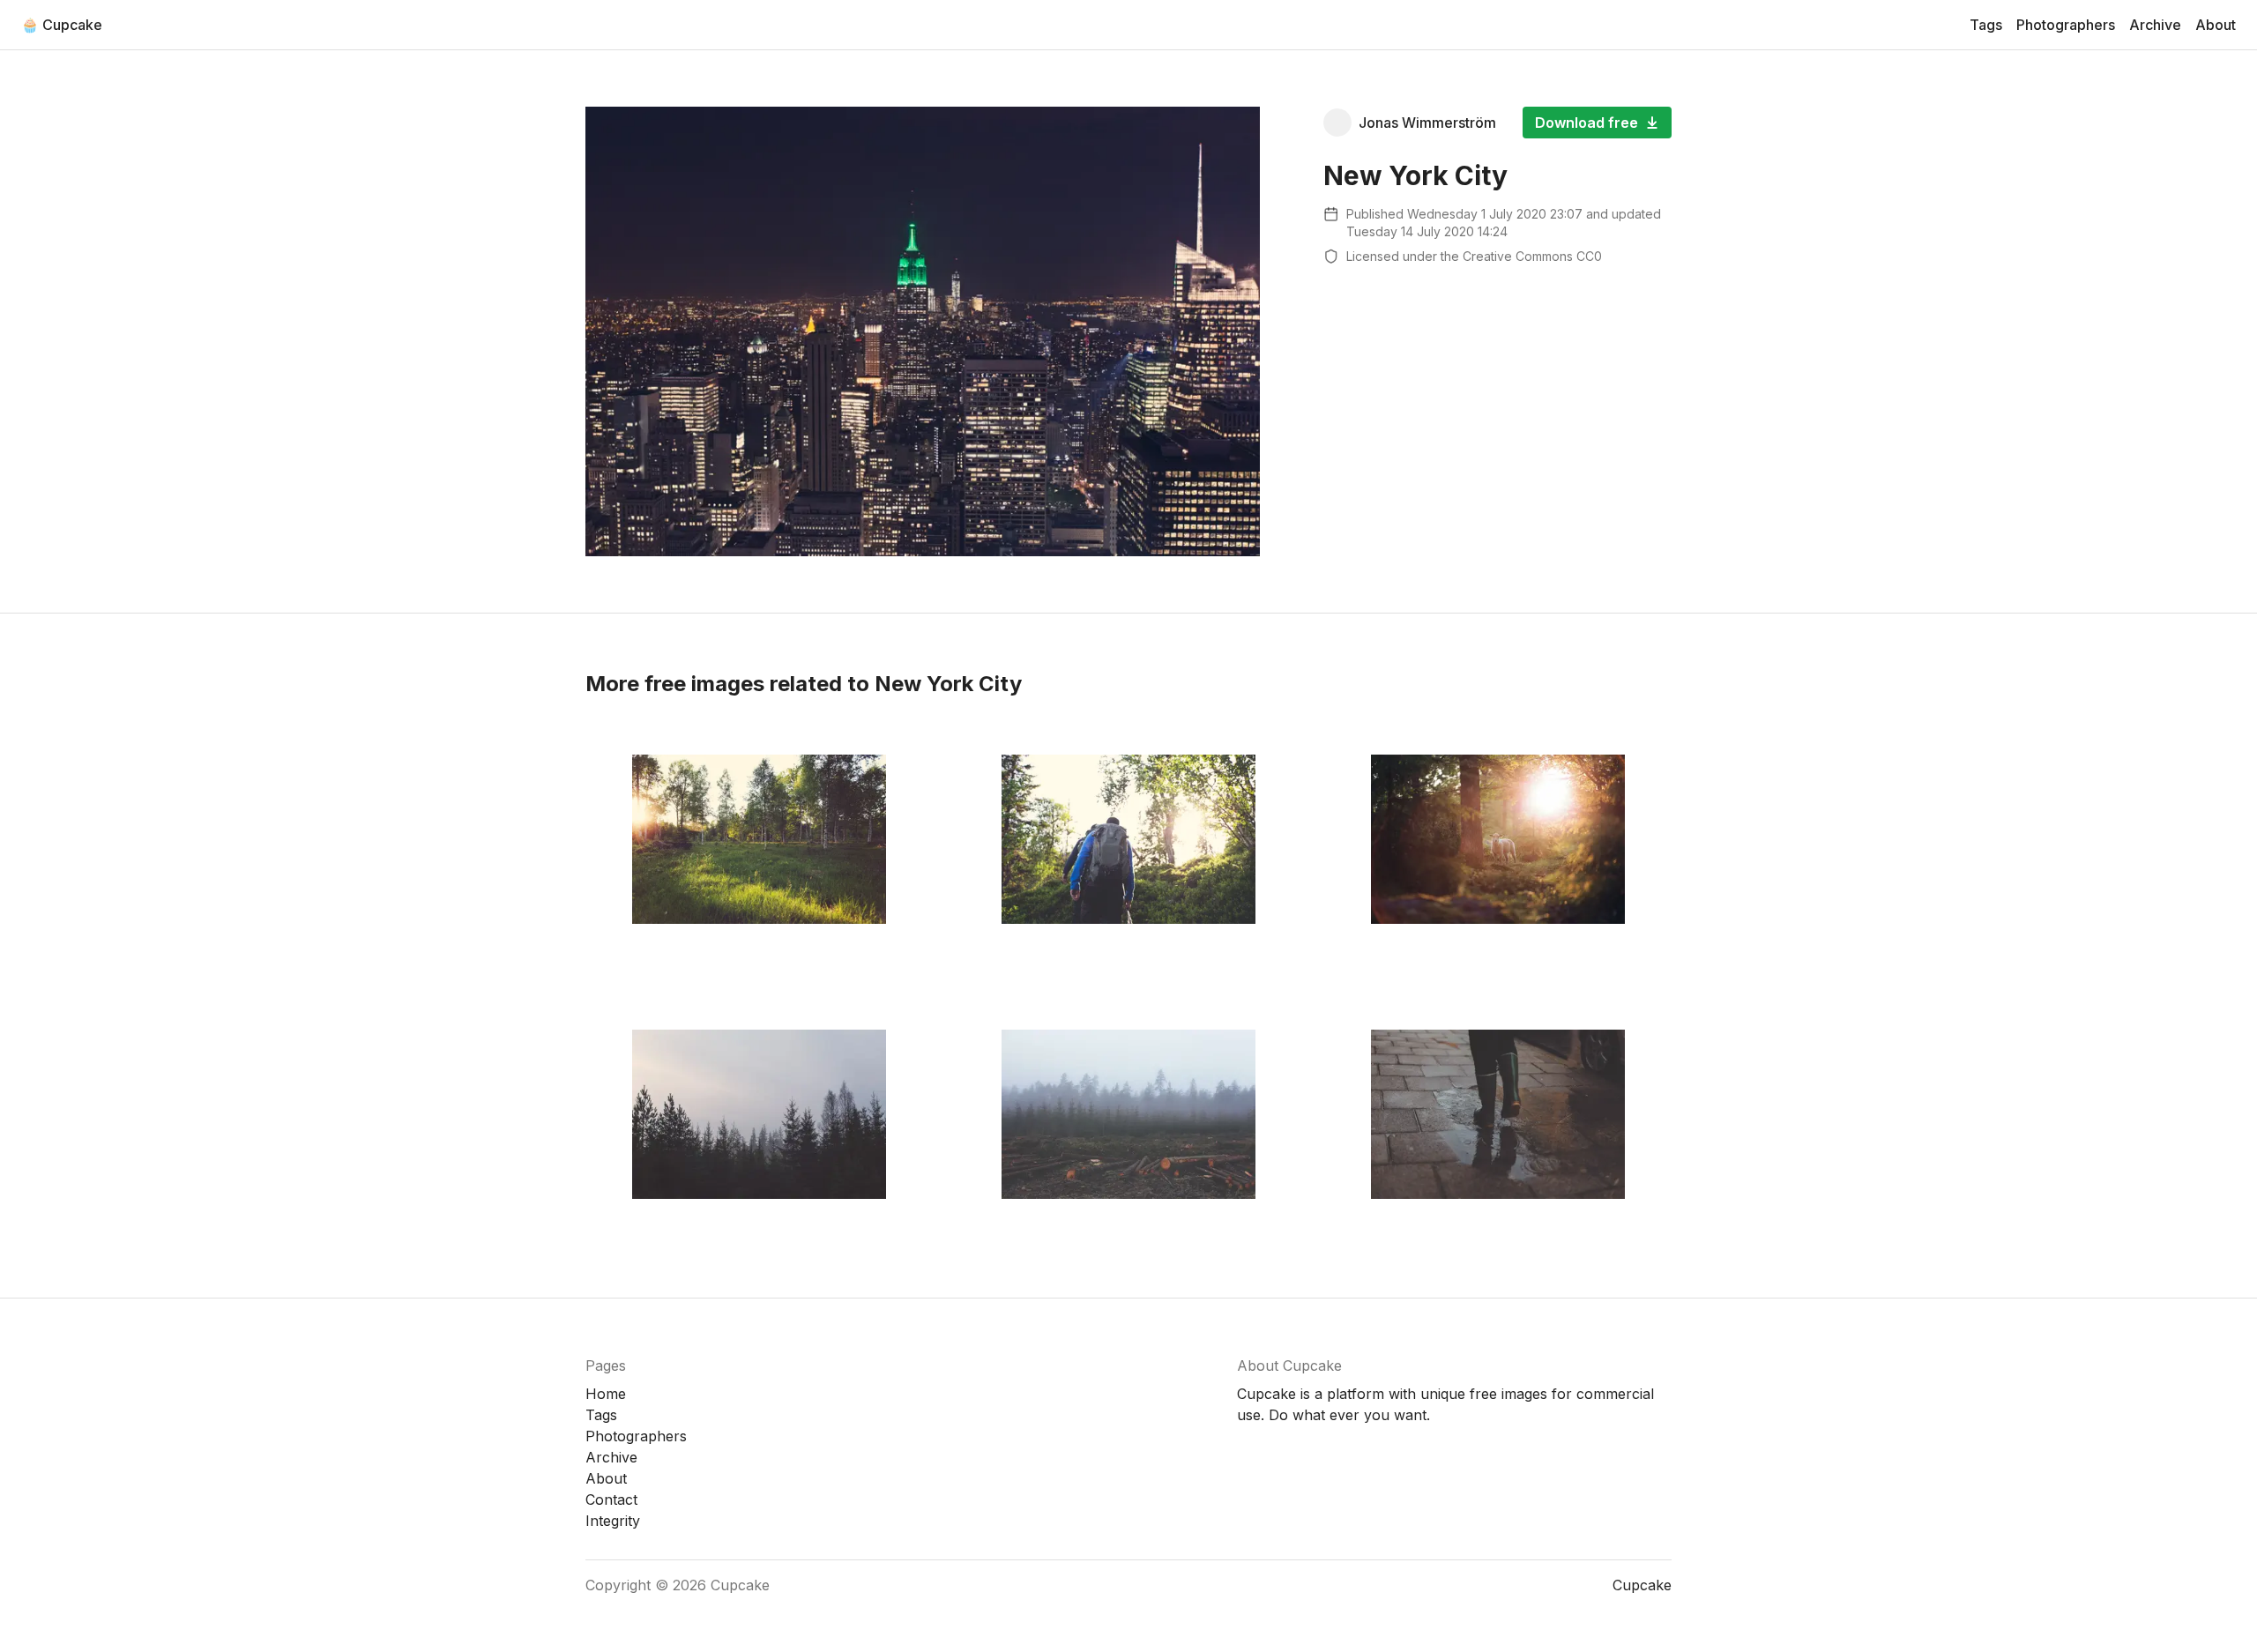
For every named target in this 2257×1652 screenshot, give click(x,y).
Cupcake (740, 1585)
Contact (611, 1499)
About (2216, 25)
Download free (1587, 123)
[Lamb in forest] (1497, 839)
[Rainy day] (1497, 1114)
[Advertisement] (1497, 403)
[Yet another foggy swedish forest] (760, 1114)
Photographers (2066, 25)
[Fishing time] (1129, 839)
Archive (2155, 25)
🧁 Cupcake (62, 25)
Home (606, 1394)
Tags (1986, 25)
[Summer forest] (760, 839)
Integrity (613, 1521)
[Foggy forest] (1129, 1114)
